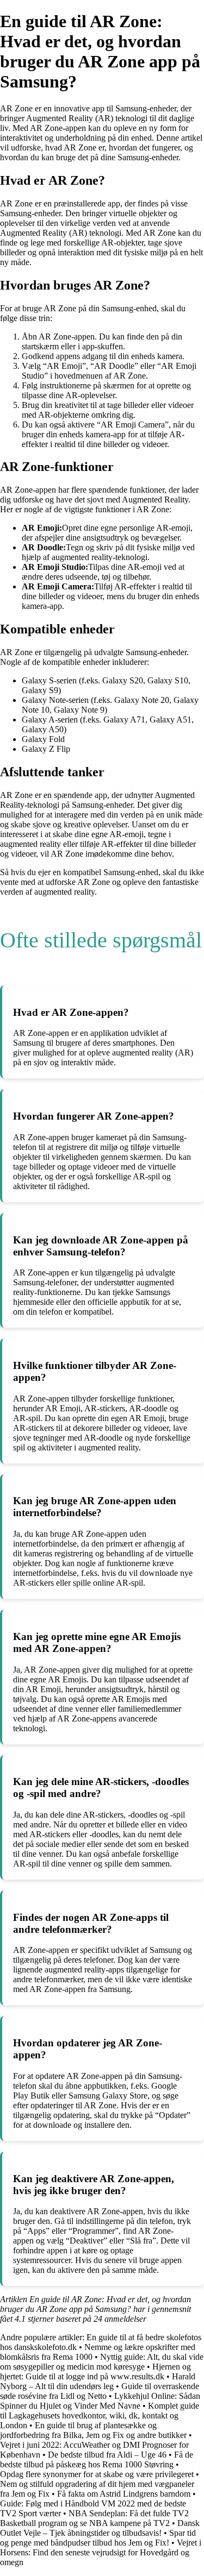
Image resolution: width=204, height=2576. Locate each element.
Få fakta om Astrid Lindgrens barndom (124, 2494)
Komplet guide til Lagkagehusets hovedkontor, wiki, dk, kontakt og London (100, 2415)
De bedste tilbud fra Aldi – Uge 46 (107, 2455)
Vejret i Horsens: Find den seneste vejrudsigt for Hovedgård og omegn (101, 2552)
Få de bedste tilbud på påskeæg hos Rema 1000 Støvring (97, 2459)
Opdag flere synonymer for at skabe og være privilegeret (97, 2474)
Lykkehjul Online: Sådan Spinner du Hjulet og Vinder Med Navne (100, 2401)
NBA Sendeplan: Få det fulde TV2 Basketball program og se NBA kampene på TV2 (94, 2518)
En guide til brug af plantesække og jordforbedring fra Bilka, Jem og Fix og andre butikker (93, 2430)
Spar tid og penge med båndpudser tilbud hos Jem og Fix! (98, 2538)
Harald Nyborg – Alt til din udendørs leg (98, 2381)
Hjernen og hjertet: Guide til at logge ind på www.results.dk (95, 2371)
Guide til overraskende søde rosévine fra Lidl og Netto (100, 2391)
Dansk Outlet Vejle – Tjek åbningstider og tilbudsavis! (100, 2528)
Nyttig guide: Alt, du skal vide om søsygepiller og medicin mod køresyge (102, 2362)
